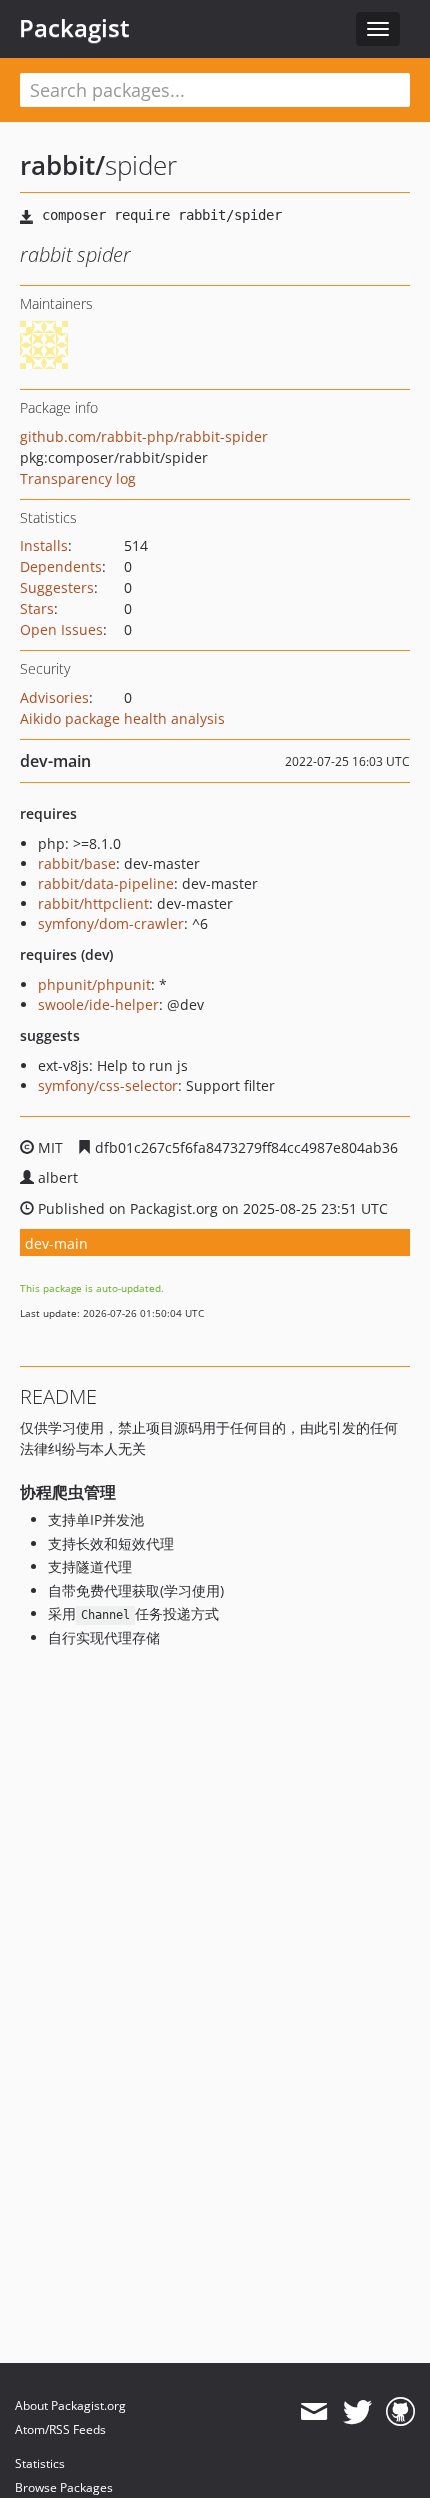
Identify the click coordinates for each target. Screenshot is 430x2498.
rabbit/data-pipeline (106, 883)
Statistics (40, 2463)
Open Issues (61, 629)
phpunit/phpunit (94, 984)
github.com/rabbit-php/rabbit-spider (144, 436)
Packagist (74, 28)
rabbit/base (77, 863)
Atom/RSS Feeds (60, 2429)
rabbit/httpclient (93, 903)
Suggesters (57, 587)
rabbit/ (62, 165)
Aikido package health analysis (122, 718)
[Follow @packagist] (357, 2412)
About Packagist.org (70, 2405)
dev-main (56, 1243)
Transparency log (78, 478)
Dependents (61, 566)
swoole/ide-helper (98, 1004)
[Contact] (313, 2412)
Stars (37, 608)
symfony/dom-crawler (111, 923)
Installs (44, 545)
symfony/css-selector (108, 1085)
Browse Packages (64, 2487)
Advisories (54, 697)
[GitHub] (400, 2412)
